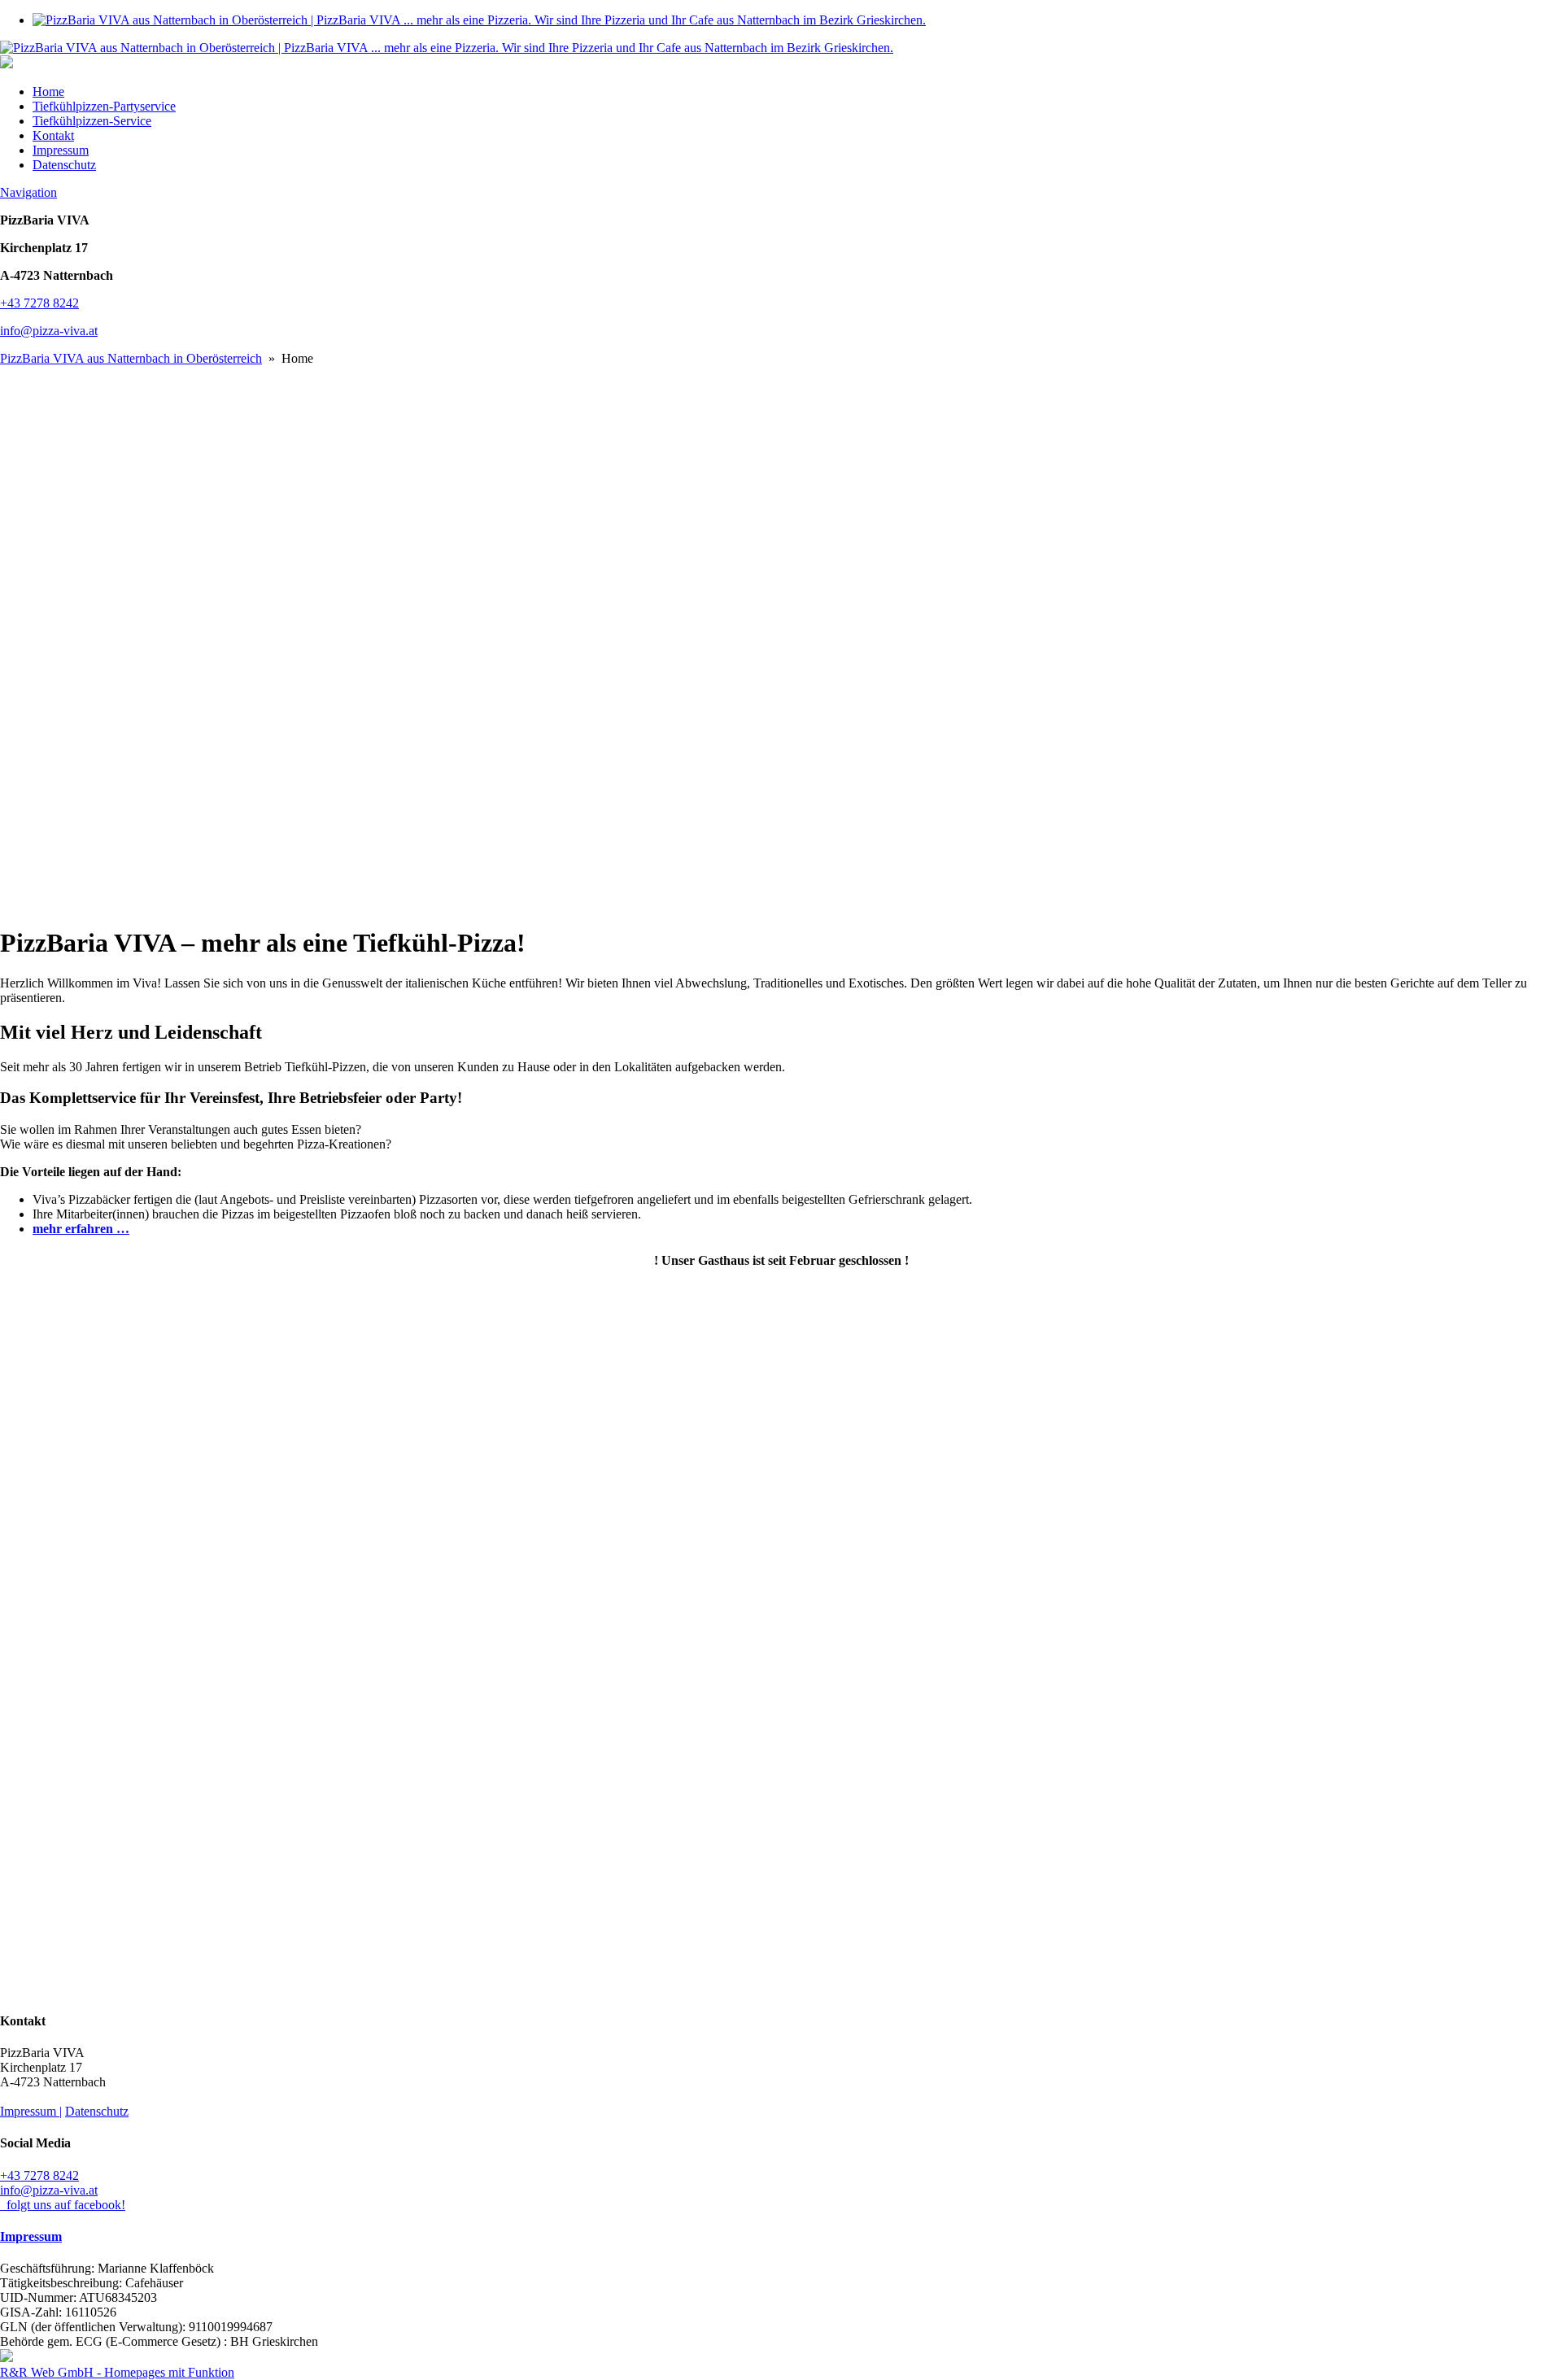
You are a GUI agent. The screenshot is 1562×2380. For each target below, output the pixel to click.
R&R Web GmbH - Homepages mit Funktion (117, 2372)
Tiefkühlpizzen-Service (92, 121)
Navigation (28, 192)
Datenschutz (64, 165)
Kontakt (53, 135)
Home (48, 92)
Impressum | (31, 2111)
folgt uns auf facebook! (63, 2205)
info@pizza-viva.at (49, 331)
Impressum (61, 150)
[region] (781, 639)
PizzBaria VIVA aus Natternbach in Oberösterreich (131, 358)
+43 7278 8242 (39, 303)
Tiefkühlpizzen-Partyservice (104, 106)
